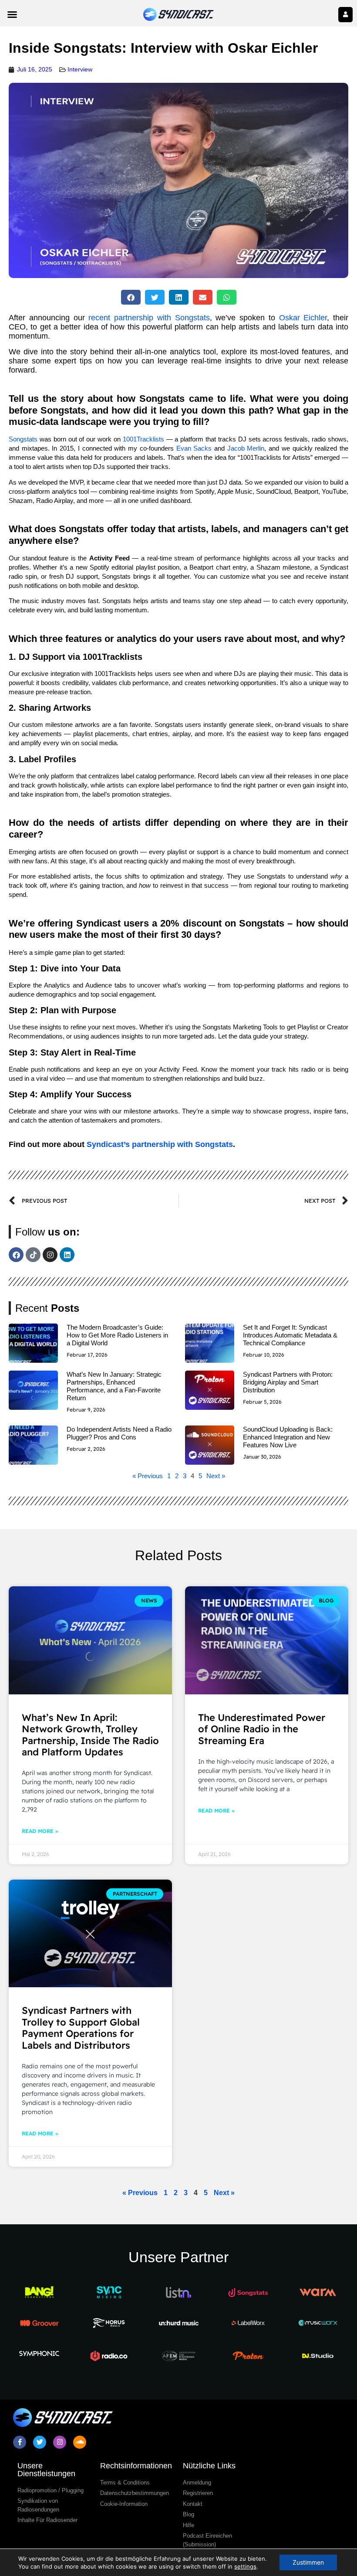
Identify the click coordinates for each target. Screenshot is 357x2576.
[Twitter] (40, 2442)
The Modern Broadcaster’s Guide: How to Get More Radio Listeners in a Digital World (117, 1335)
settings (245, 2566)
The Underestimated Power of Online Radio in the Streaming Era (262, 1729)
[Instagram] (50, 1255)
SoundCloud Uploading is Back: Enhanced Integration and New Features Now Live (288, 1437)
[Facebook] (16, 1255)
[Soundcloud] (80, 2442)
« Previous (148, 1476)
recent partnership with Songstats (149, 318)
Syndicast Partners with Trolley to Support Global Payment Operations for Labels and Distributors (81, 2028)
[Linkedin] (67, 1255)
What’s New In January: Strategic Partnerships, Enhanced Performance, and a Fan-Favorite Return (114, 1386)
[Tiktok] (33, 1255)
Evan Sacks (194, 448)
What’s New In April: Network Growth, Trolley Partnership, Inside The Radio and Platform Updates (90, 1735)
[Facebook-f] (20, 2442)
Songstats (23, 439)
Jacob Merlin (246, 448)
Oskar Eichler (303, 318)
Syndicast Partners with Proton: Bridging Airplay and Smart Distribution (288, 1382)
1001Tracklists (143, 439)
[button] (12, 14)
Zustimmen (308, 2562)
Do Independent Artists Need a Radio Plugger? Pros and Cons (119, 1433)
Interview (80, 69)
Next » (216, 1476)
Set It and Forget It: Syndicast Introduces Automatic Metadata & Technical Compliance (290, 1335)
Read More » (40, 1831)
